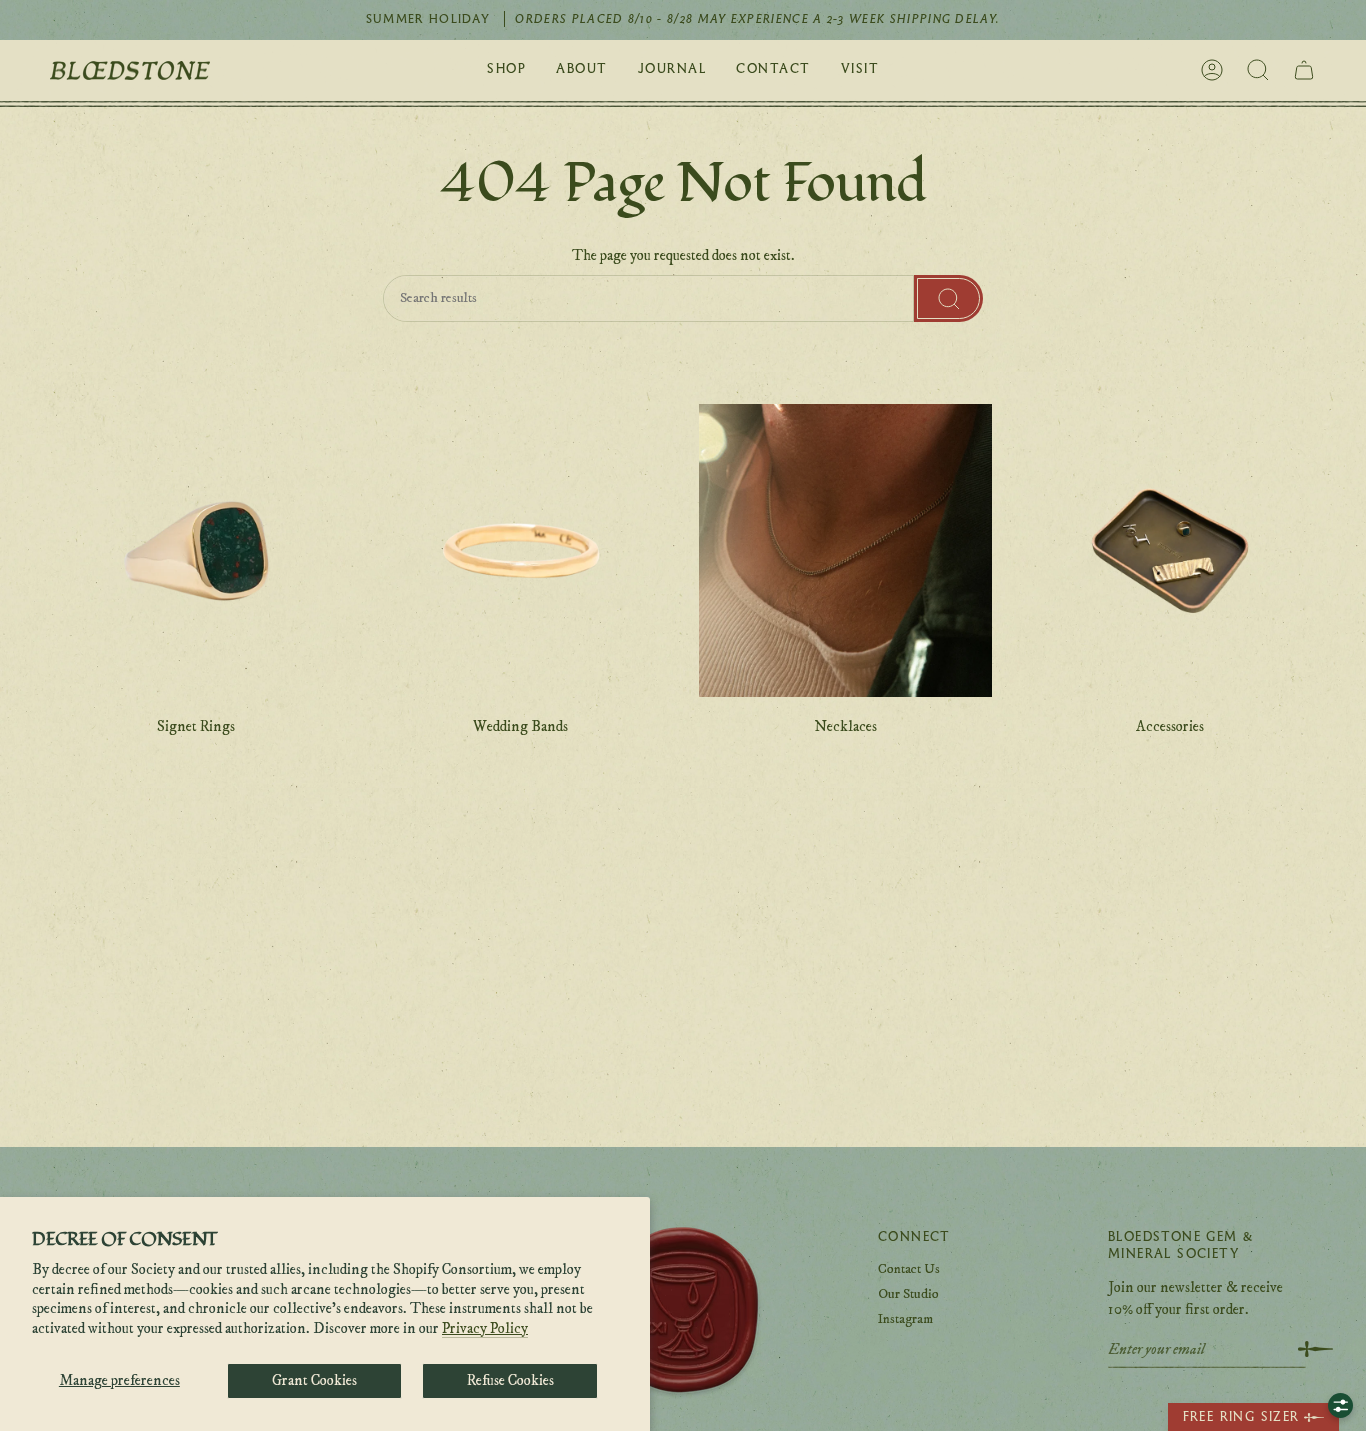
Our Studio (908, 1294)
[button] (506, 70)
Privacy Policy (485, 1328)
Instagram (905, 1319)
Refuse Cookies (510, 1380)
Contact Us (909, 1269)
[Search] (948, 299)
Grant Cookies (314, 1380)
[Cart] (1304, 70)
